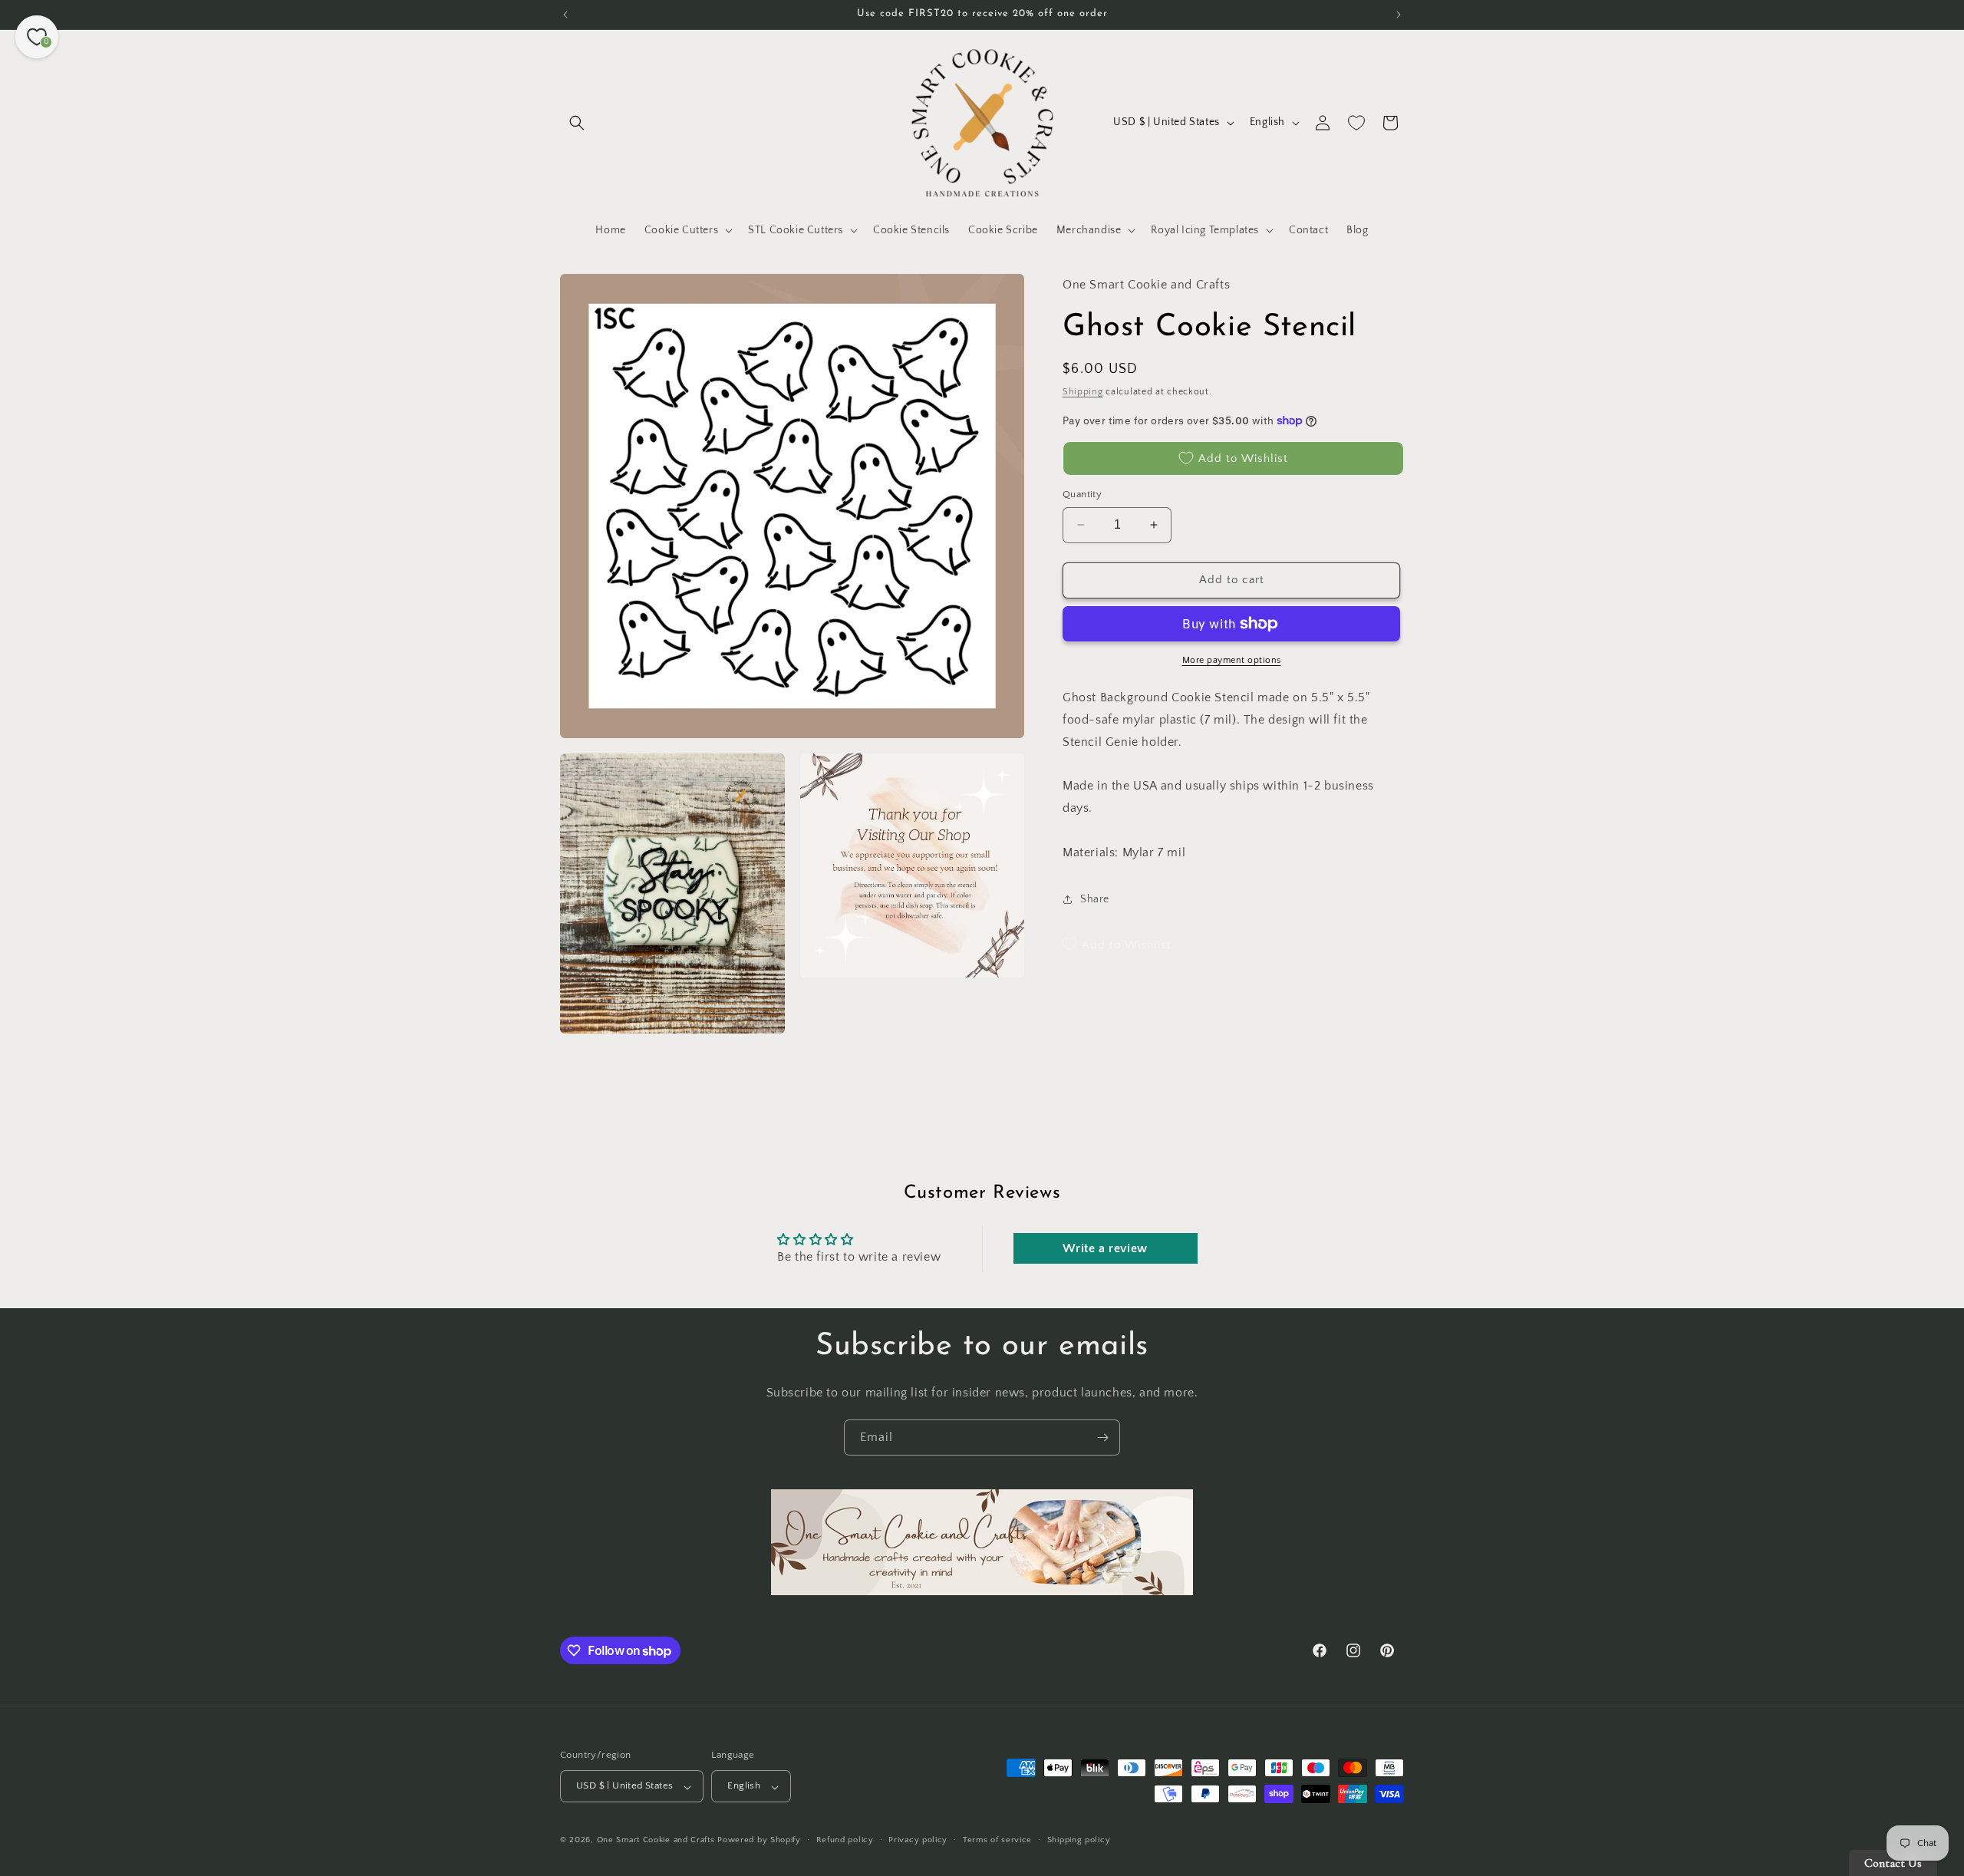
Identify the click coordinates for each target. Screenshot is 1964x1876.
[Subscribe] (1102, 1437)
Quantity (1082, 494)
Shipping (1083, 391)
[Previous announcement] (565, 15)
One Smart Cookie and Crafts (656, 1841)
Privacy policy (918, 1840)
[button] (577, 123)
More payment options (1232, 660)
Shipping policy (1079, 1840)
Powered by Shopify (759, 1841)
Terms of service (997, 1840)
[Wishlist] (1356, 123)
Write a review (1105, 1248)
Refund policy (845, 1840)
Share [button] (1095, 898)
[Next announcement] (1399, 15)
